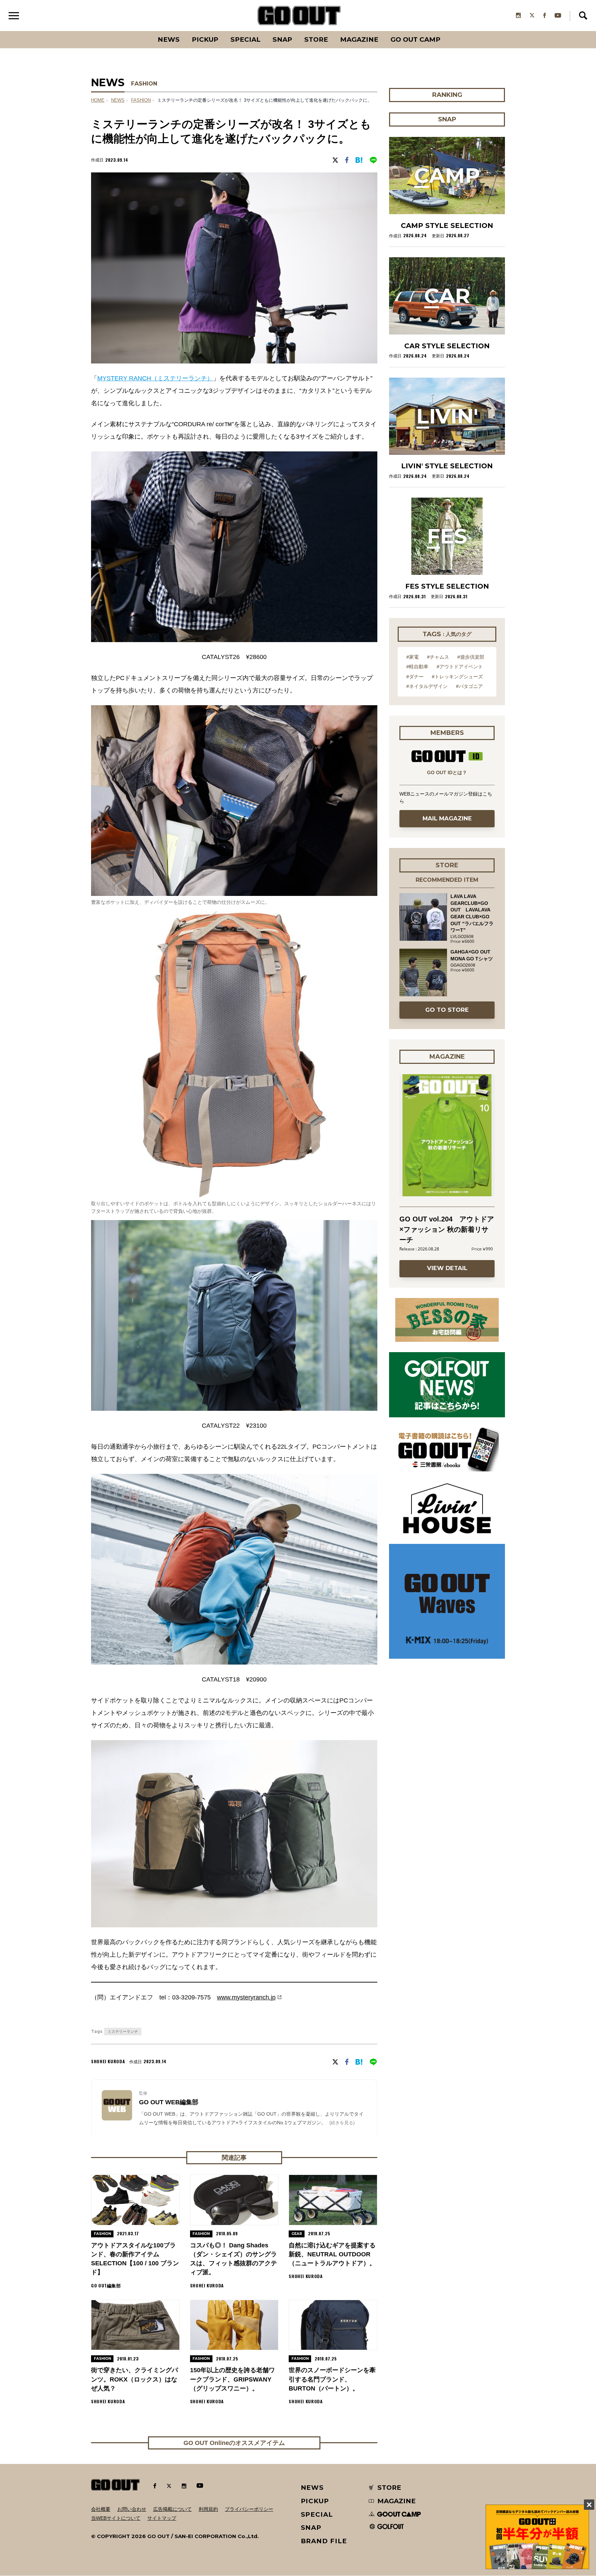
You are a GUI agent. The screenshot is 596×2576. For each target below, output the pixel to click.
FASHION (144, 84)
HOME (98, 100)
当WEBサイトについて (116, 2518)
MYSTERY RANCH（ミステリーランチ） (155, 378)
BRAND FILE (324, 2541)
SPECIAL (245, 39)
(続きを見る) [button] (342, 2123)
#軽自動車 (417, 667)
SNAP (282, 39)
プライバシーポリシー (249, 2509)
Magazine (359, 39)
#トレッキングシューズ (457, 677)
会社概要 (101, 2509)
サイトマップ (162, 2518)
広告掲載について (172, 2509)
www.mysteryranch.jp (246, 1997)
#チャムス (438, 657)
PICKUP (205, 39)
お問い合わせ (132, 2509)
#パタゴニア (469, 686)
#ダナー (415, 677)
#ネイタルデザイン (427, 686)
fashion (141, 100)
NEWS (118, 100)
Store (316, 39)
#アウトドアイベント (460, 667)
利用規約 (208, 2509)
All (143, 31)
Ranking (447, 31)
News (169, 39)
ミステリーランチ (123, 2031)
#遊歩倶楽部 (471, 657)
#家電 (413, 657)
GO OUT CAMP (415, 39)
